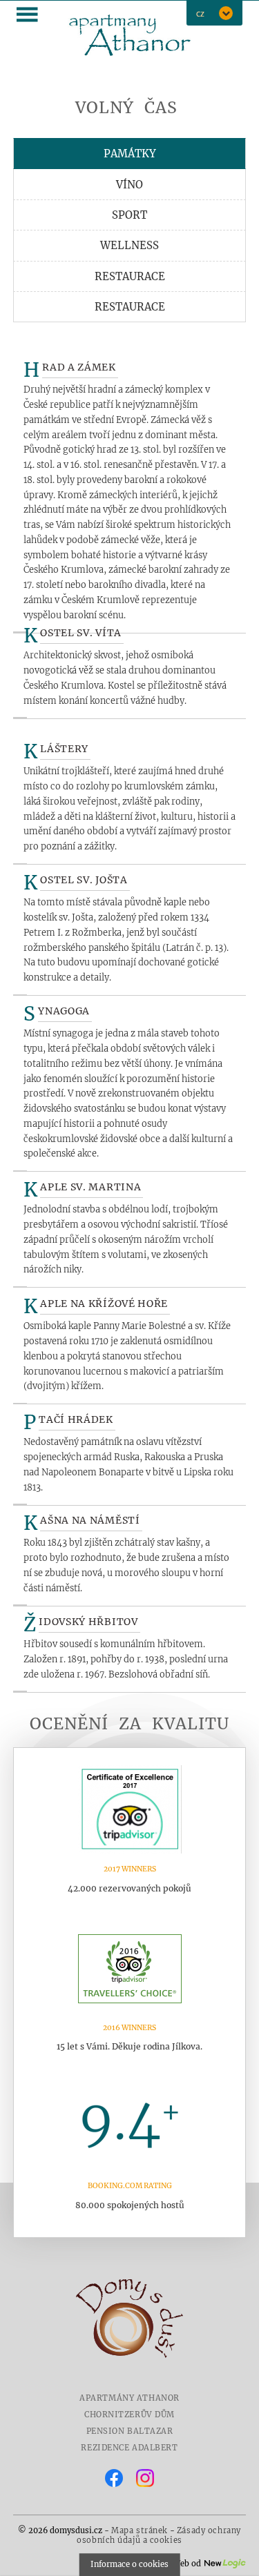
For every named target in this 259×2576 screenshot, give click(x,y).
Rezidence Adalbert (129, 2448)
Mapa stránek (140, 2530)
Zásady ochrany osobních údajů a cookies (159, 2535)
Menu (28, 14)
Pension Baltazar (130, 2431)
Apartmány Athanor (129, 2398)
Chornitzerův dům (129, 2415)
